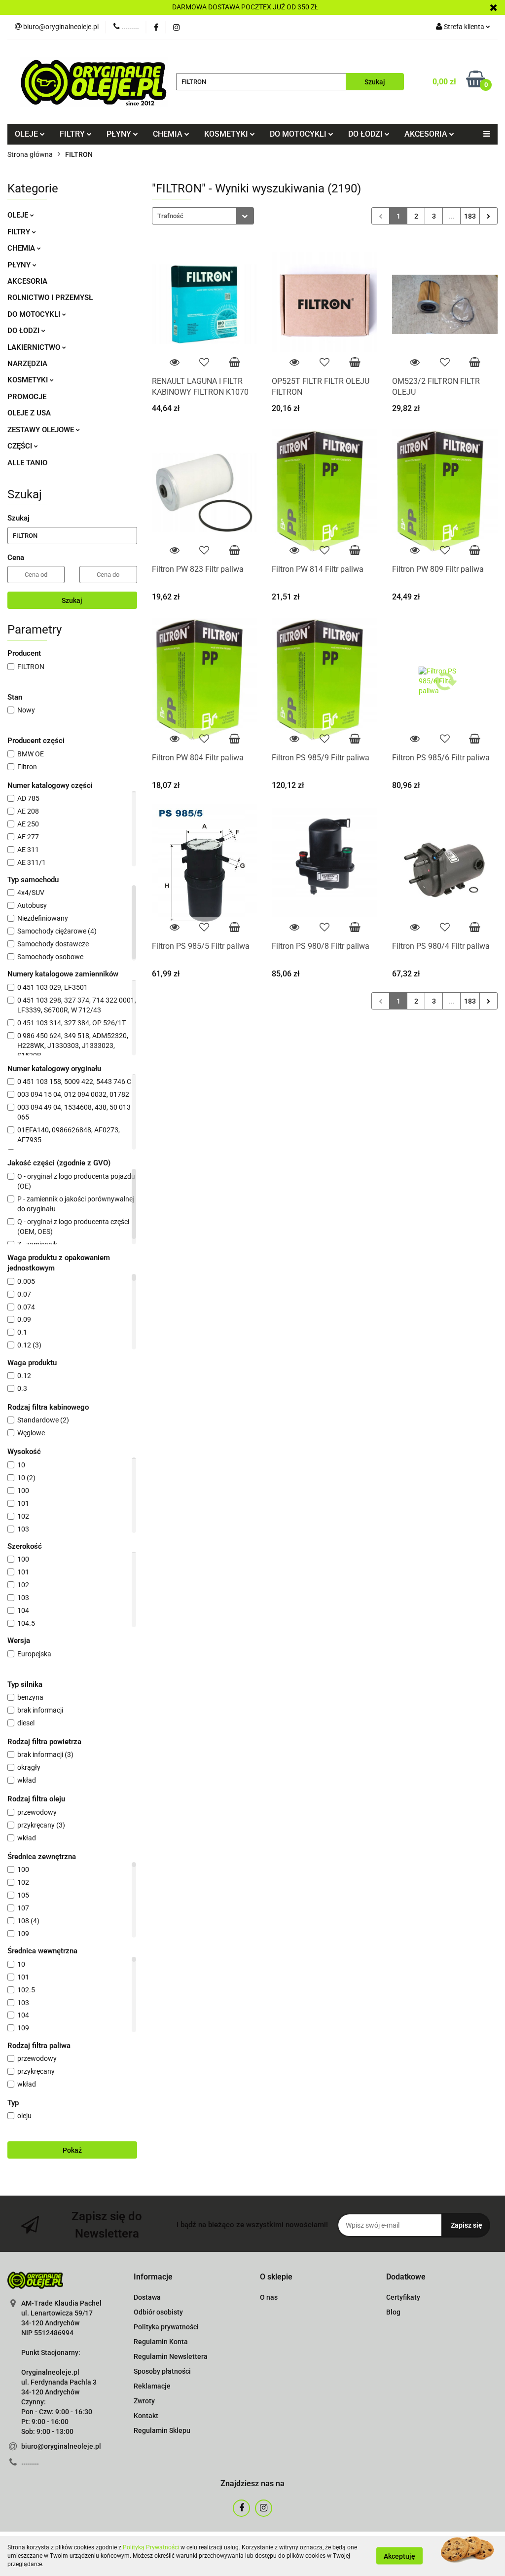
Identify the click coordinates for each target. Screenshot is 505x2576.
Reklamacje (152, 2386)
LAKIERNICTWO (35, 347)
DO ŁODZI (24, 331)
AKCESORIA (27, 281)
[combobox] (203, 216)
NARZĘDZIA (27, 364)
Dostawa (147, 2297)
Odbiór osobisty (158, 2312)
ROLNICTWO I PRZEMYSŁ (50, 298)
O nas (269, 2297)
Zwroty (144, 2401)
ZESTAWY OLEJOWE (42, 430)
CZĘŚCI (21, 446)
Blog (393, 2312)
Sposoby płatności (162, 2371)
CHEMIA (22, 248)
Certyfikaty (403, 2297)
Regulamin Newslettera (171, 2356)
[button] (153, 2277)
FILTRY (20, 232)
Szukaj (72, 600)
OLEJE (19, 215)
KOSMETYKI (29, 380)
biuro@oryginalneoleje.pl (61, 2446)
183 (470, 216)
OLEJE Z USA (29, 413)
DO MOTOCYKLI (35, 314)
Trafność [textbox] (170, 216)
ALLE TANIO (27, 463)
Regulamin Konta (161, 2342)
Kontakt (146, 2416)
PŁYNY (20, 265)
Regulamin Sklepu (162, 2430)
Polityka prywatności (166, 2327)
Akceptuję (399, 2556)
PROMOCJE (27, 397)
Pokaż (72, 2150)
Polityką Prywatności (151, 2547)
